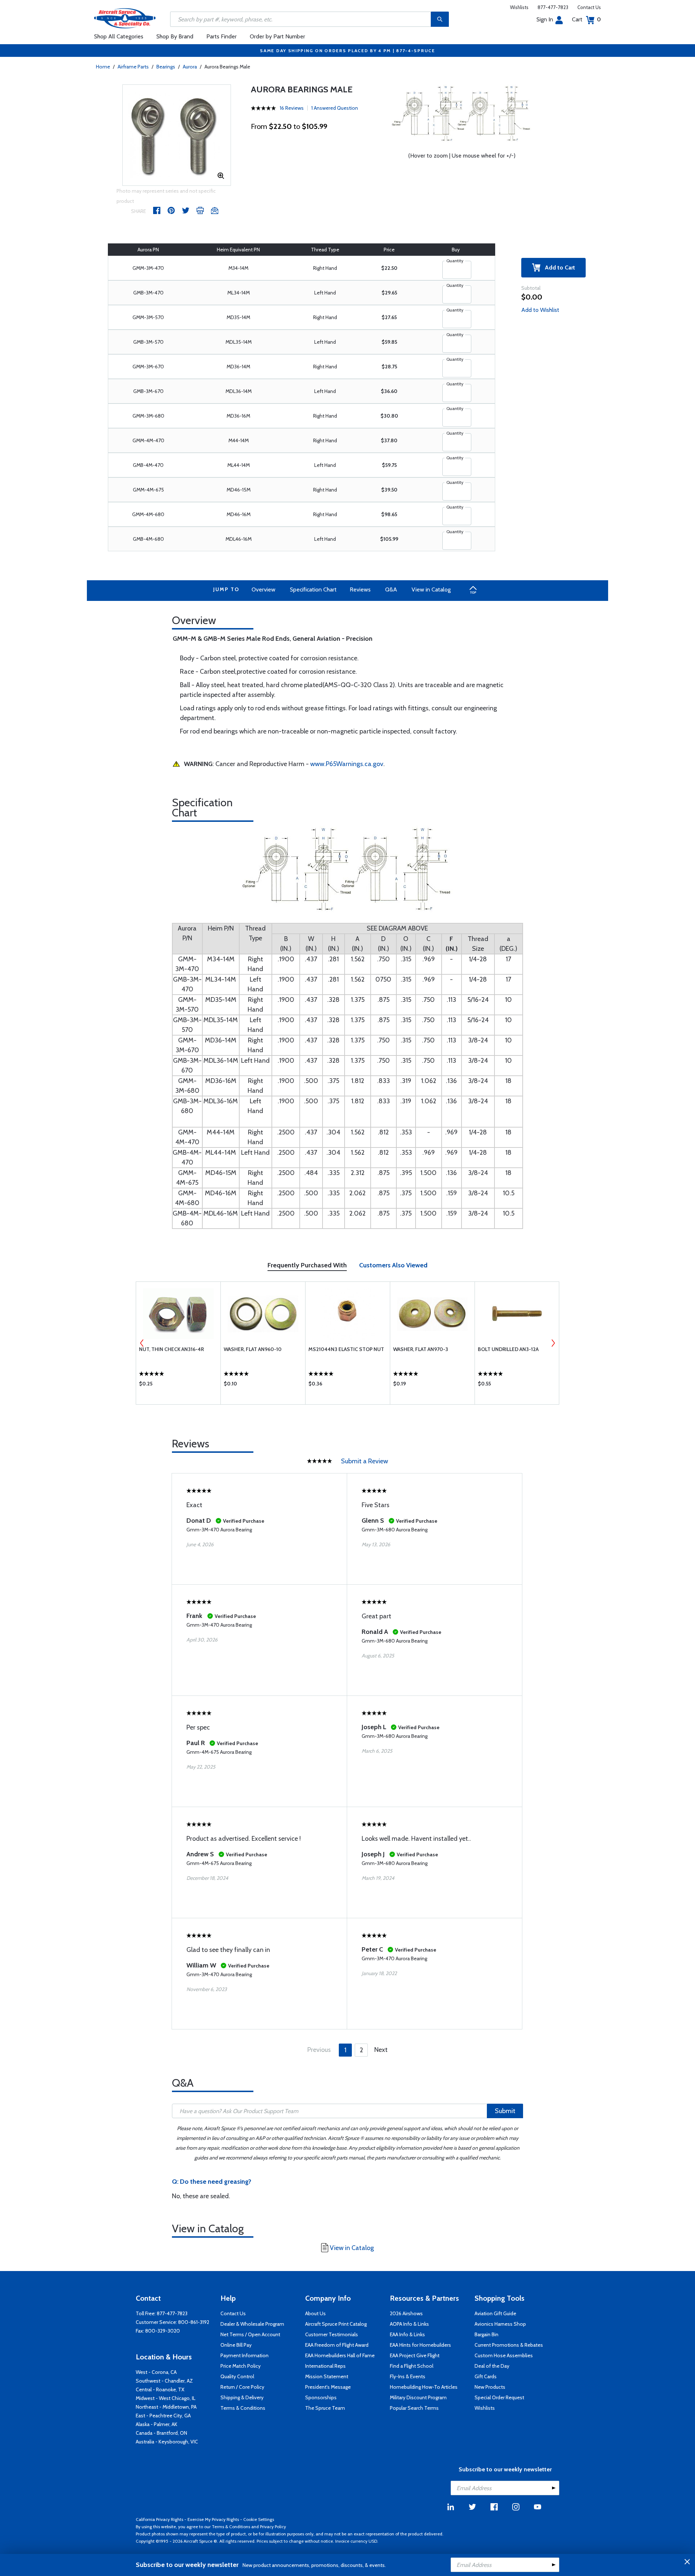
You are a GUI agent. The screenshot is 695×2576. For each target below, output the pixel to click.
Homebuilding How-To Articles (424, 2387)
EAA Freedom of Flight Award (337, 2345)
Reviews (360, 589)
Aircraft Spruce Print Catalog (336, 2324)
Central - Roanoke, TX (160, 2389)
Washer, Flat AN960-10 (253, 1349)
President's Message (328, 2387)
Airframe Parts (133, 67)
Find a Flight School (412, 2366)
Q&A (391, 589)
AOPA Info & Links (409, 2324)
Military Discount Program (418, 2397)
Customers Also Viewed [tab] (393, 1265)
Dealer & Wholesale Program (252, 2324)
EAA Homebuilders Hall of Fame (340, 2355)
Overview (264, 589)
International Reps (325, 2366)
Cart (586, 19)
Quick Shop (178, 1385)
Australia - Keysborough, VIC (167, 2442)
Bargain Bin (486, 2334)
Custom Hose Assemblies (504, 2355)
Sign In (545, 19)
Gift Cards (486, 2376)
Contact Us (589, 7)
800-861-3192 (194, 2322)
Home (103, 67)
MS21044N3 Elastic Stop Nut (346, 1349)
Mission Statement (327, 2376)
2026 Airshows (406, 2313)
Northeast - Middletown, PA (166, 2407)
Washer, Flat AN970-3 (421, 1349)
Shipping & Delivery (242, 2397)
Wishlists (519, 7)
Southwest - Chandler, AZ (164, 2381)
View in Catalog (431, 589)
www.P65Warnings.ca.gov (347, 764)
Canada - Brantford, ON (161, 2433)
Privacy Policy (273, 2527)
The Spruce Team (325, 2408)
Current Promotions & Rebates (509, 2345)
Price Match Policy (241, 2366)
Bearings (166, 67)
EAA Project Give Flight (415, 2355)
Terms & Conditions (243, 2408)
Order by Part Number (277, 36)
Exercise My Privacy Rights (213, 2519)
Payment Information (245, 2355)
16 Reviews (292, 108)
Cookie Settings (259, 2519)
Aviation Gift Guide (495, 2313)
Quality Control (237, 2376)
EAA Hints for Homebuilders (420, 2345)
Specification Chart (313, 589)
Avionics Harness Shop (500, 2324)
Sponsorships (321, 2397)
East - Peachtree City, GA (163, 2416)
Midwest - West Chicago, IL (166, 2398)
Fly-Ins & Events (408, 2376)
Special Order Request (499, 2397)
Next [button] (553, 1343)
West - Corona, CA (156, 2372)
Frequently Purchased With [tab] (307, 1265)
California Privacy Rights (159, 2519)
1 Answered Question (335, 108)
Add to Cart (558, 267)
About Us (315, 2313)
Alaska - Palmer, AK (157, 2424)
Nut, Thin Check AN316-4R (171, 1349)
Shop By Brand (175, 36)
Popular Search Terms (414, 2408)
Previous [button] (142, 1343)
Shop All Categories (119, 36)
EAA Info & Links (407, 2334)
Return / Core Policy (242, 2387)
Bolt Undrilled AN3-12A (508, 1349)
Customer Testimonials (332, 2334)
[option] (176, 135)
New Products (490, 2387)
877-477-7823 (553, 7)
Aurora (190, 67)
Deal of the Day (492, 2366)
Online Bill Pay (236, 2345)
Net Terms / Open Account (250, 2334)
